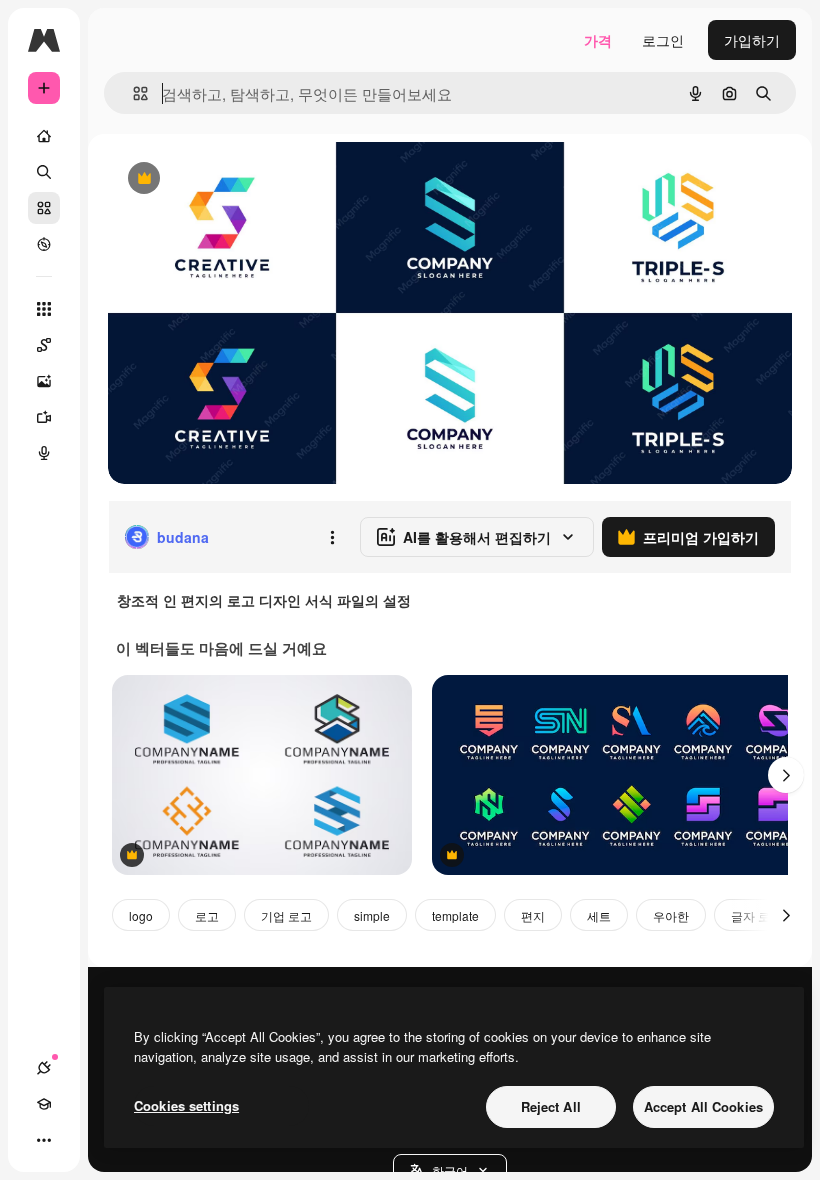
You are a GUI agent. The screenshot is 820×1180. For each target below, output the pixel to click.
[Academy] (44, 1104)
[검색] (44, 172)
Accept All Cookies (703, 1106)
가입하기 (752, 40)
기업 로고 (286, 915)
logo (141, 915)
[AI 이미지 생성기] (44, 381)
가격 (598, 40)
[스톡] (44, 208)
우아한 (671, 915)
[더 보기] (44, 1140)
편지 (533, 915)
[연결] (44, 1068)
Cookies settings (186, 1105)
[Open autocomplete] (132, 93)
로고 (207, 915)
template (455, 915)
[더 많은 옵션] (332, 537)
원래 (223, 179)
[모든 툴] (44, 309)
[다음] (786, 775)
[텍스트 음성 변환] (44, 453)
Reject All (551, 1106)
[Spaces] (44, 345)
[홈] (44, 136)
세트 (599, 915)
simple (372, 915)
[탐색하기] (44, 244)
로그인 (663, 40)
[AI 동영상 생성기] (44, 417)
